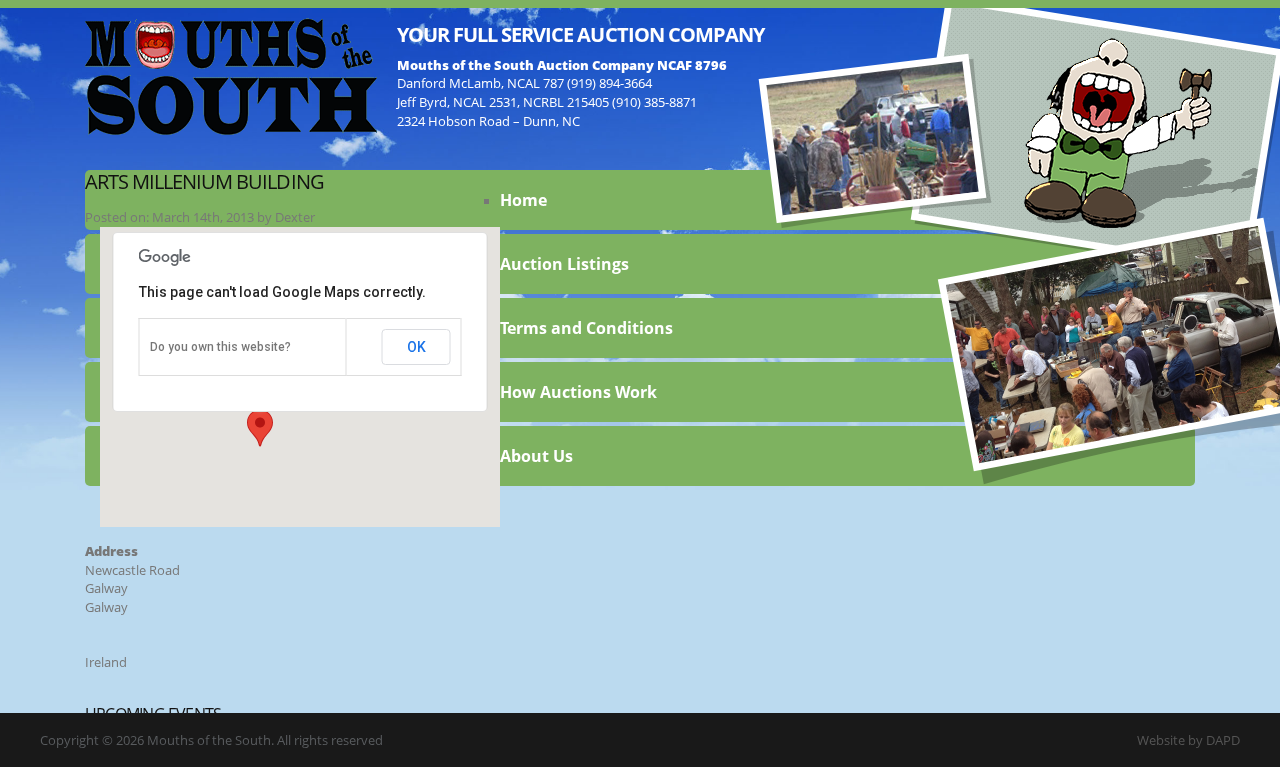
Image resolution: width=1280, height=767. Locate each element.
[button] (260, 428)
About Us (536, 456)
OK (416, 347)
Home (523, 200)
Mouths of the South (231, 75)
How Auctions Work (578, 392)
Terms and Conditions (586, 328)
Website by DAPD (1188, 740)
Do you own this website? (220, 347)
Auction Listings (564, 264)
